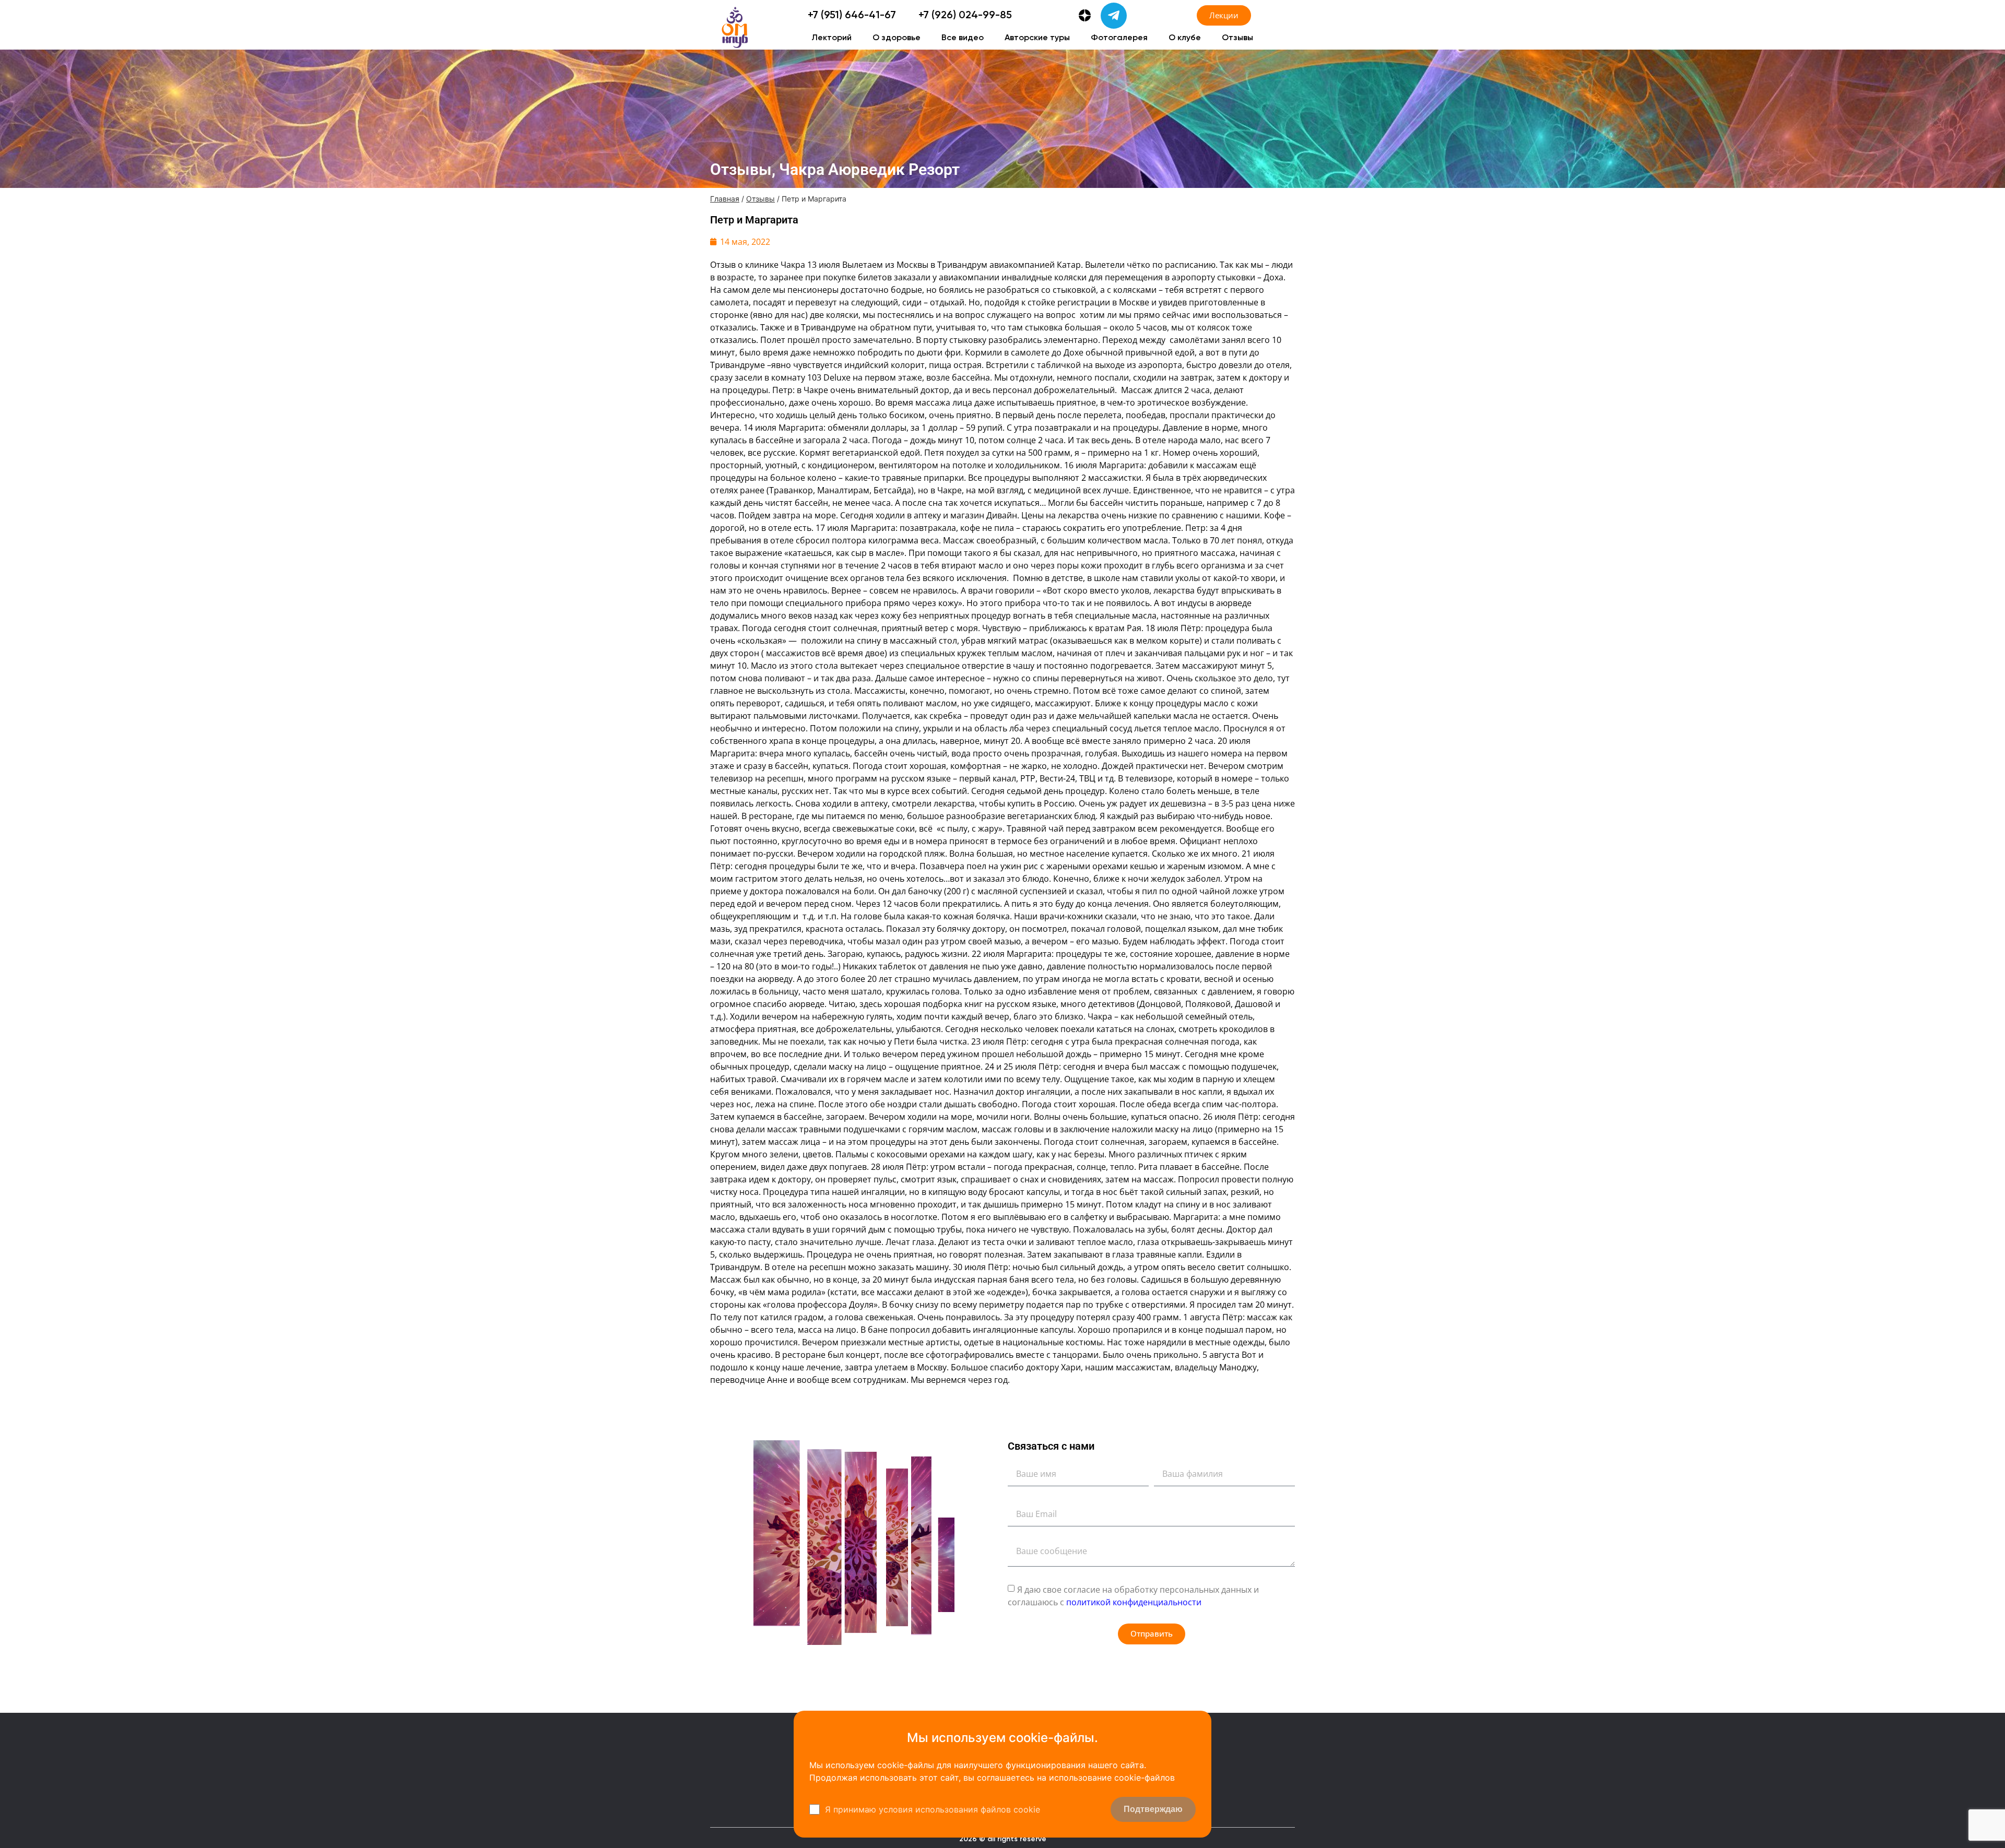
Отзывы (1237, 38)
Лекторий (832, 38)
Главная (725, 199)
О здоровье (897, 38)
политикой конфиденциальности (1134, 1602)
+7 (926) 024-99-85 (965, 16)
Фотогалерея (1119, 38)
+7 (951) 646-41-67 (852, 16)
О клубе (1185, 38)
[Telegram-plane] (1114, 16)
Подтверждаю (1153, 1809)
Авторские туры (1037, 38)
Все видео (963, 38)
